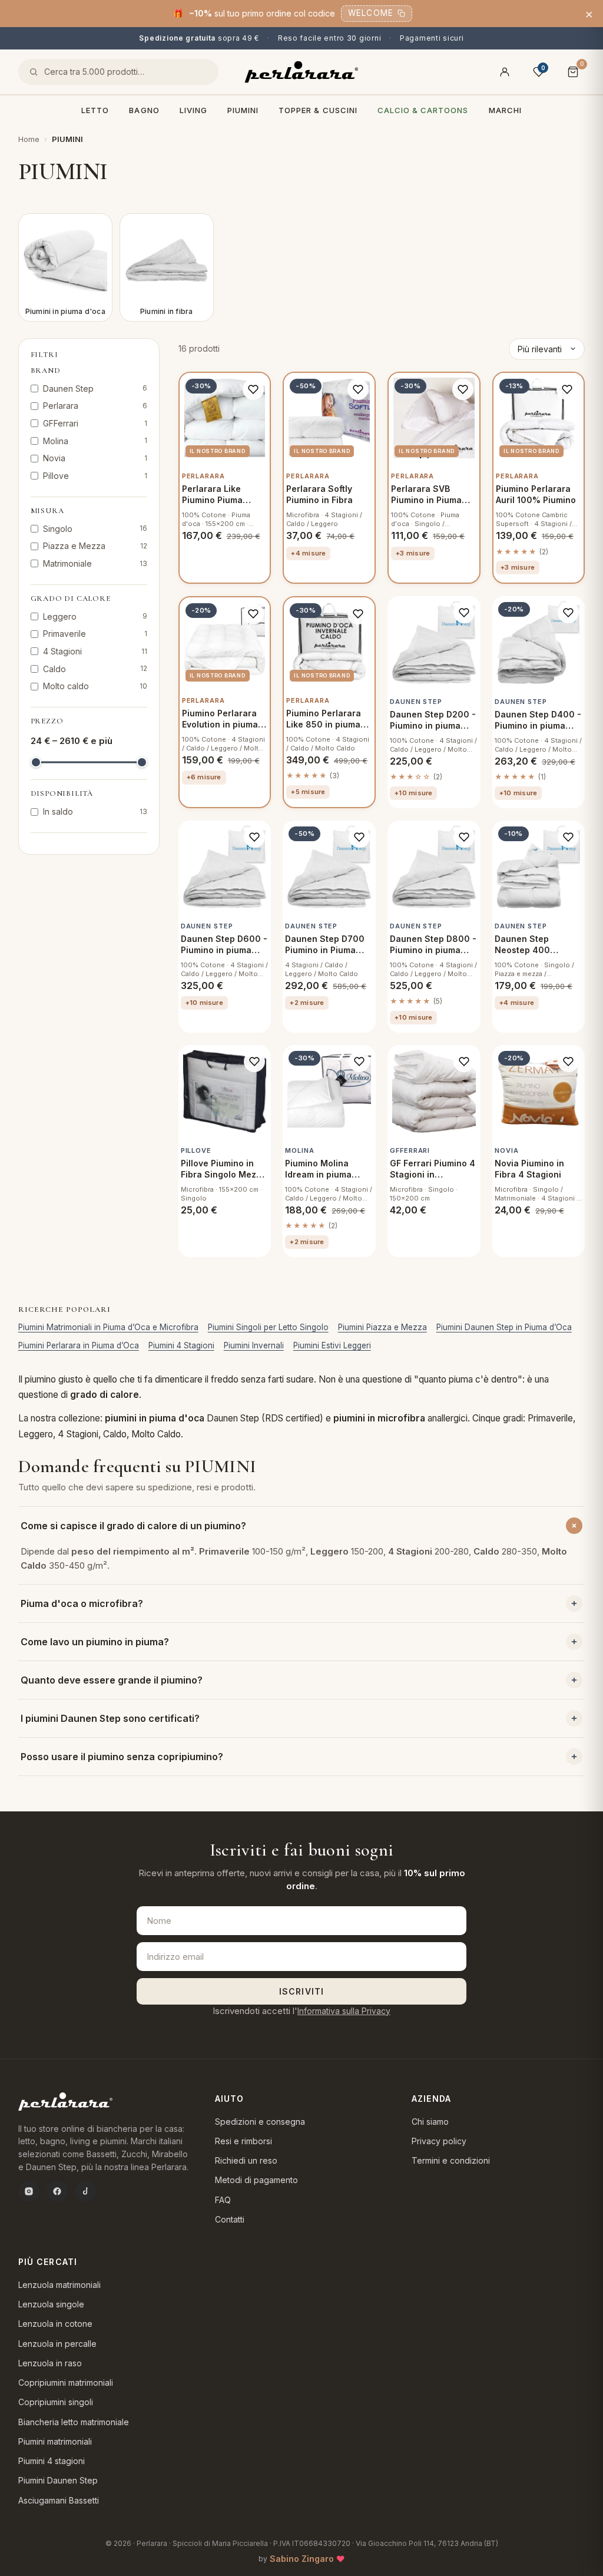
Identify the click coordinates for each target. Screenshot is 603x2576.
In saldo (95, 811)
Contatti (230, 2219)
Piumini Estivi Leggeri (332, 1345)
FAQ (223, 2200)
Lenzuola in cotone (55, 2324)
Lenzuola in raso (50, 2363)
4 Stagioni (95, 651)
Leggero (95, 616)
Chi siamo (430, 2122)
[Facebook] (57, 2191)
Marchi (505, 110)
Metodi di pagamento (256, 2180)
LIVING (193, 110)
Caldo (95, 669)
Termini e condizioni (451, 2160)
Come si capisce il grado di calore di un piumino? (133, 1526)
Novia (95, 458)
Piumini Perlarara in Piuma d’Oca (79, 1345)
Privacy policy (439, 2141)
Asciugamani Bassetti (59, 2500)
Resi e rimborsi (243, 2141)
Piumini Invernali (254, 1345)
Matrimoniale (95, 563)
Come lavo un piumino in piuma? (95, 1642)
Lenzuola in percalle (57, 2344)
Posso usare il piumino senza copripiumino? (122, 1757)
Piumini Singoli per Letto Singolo (268, 1327)
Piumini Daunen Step (58, 2480)
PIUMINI (243, 110)
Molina (95, 441)
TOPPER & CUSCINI (318, 110)
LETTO (95, 110)
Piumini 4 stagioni (52, 2461)
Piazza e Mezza (95, 546)
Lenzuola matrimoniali (59, 2285)
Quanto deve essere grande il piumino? (112, 1680)
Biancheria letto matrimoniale (74, 2422)
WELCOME (371, 13)
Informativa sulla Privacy (344, 2011)
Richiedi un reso (246, 2160)
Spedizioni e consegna (260, 2122)
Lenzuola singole (51, 2304)
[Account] (505, 72)
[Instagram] (29, 2191)
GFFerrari (95, 423)
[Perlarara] (301, 72)
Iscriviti (301, 1991)
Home (29, 139)
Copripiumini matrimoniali (66, 2382)
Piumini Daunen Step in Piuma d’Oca (504, 1327)
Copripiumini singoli (56, 2402)
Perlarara (95, 406)
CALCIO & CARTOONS (423, 110)
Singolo (95, 529)
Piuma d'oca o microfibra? (82, 1603)
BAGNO (144, 110)
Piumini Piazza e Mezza (382, 1327)
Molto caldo (95, 686)
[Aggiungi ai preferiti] (253, 389)
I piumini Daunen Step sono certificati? (110, 1718)
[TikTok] (85, 2191)
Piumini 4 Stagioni (181, 1345)
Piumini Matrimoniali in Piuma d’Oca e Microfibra (108, 1327)
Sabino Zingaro (302, 2559)
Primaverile (95, 634)
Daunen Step (95, 388)
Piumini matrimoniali (55, 2441)
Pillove (95, 476)
